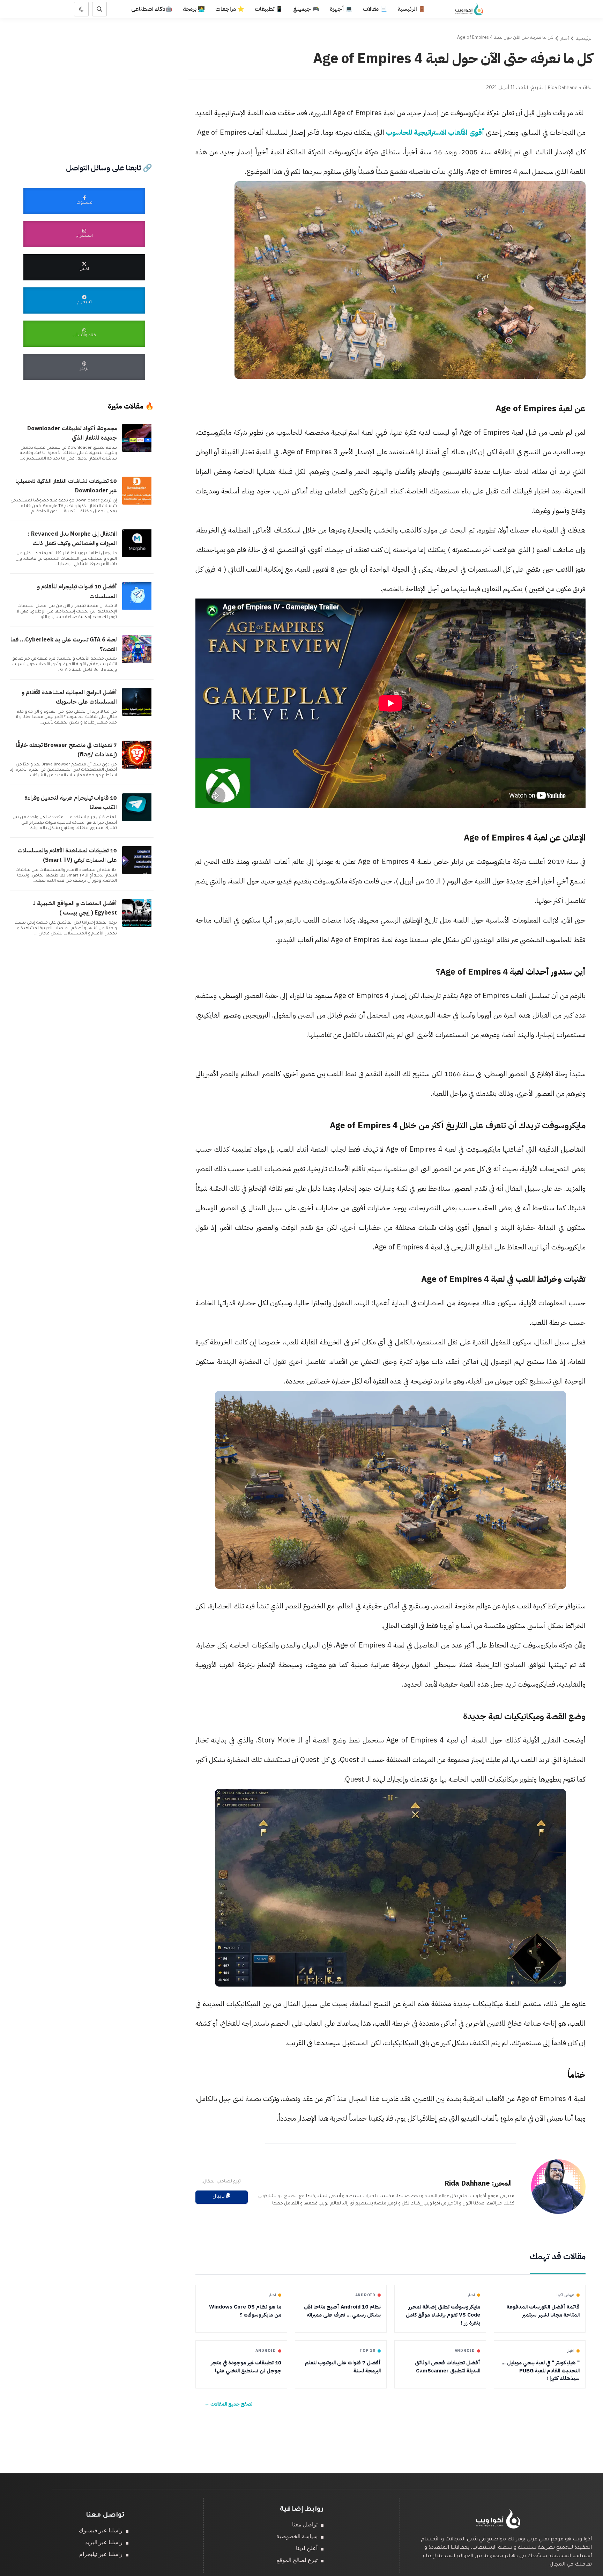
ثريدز (84, 369)
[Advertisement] (84, 72)
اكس (84, 269)
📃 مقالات (375, 9)
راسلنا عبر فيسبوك (101, 2530)
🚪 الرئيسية (411, 9)
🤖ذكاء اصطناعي (152, 9)
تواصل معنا (305, 2524)
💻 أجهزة (341, 9)
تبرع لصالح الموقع (297, 2560)
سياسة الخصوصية (297, 2536)
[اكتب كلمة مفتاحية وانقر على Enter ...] (99, 9)
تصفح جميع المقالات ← (228, 2404)
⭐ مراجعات (230, 9)
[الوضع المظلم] (81, 9)
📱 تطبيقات (269, 9)
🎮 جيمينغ (306, 9)
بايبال (219, 2197)
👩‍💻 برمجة (194, 9)
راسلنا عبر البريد (104, 2542)
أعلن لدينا (307, 2548)
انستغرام (84, 236)
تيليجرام (84, 303)
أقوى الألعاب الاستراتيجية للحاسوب (436, 132)
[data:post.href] (138, 451)
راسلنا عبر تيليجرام (101, 2554)
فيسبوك (84, 203)
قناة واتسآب (84, 336)
